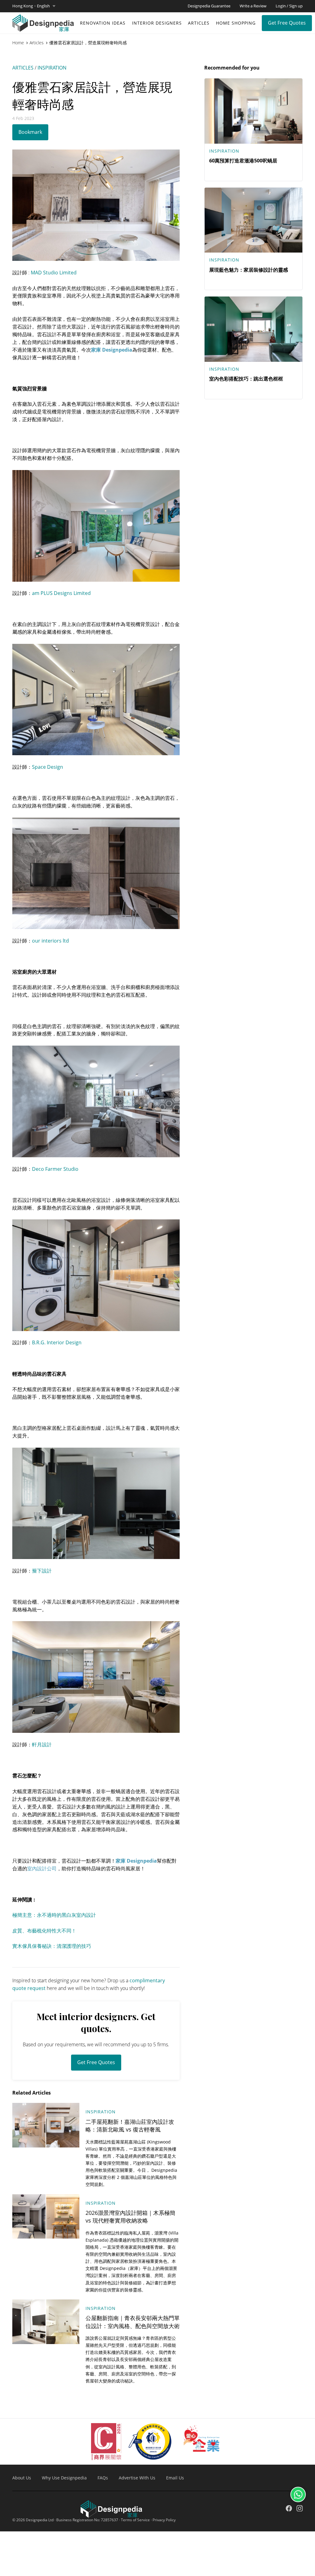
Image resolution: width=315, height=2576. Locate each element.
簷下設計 (42, 1571)
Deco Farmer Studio (55, 1169)
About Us (22, 2478)
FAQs (103, 2478)
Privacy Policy (164, 2520)
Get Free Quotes (287, 23)
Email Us (175, 2478)
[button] (34, 6)
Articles (199, 23)
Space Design (48, 767)
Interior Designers (157, 23)
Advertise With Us (137, 2478)
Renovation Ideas (103, 23)
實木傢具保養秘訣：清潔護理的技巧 (52, 1946)
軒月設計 (42, 1745)
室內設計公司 (42, 1868)
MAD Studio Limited (54, 273)
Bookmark (30, 132)
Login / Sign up (289, 6)
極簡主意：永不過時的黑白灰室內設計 (54, 1915)
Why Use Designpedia (64, 2478)
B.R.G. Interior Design (57, 1342)
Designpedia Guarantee (209, 6)
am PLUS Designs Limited (61, 593)
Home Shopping (236, 23)
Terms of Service (135, 2520)
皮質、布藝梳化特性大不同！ (44, 1931)
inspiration (52, 68)
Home (18, 43)
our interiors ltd (50, 941)
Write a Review (253, 6)
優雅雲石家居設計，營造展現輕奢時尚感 (88, 43)
